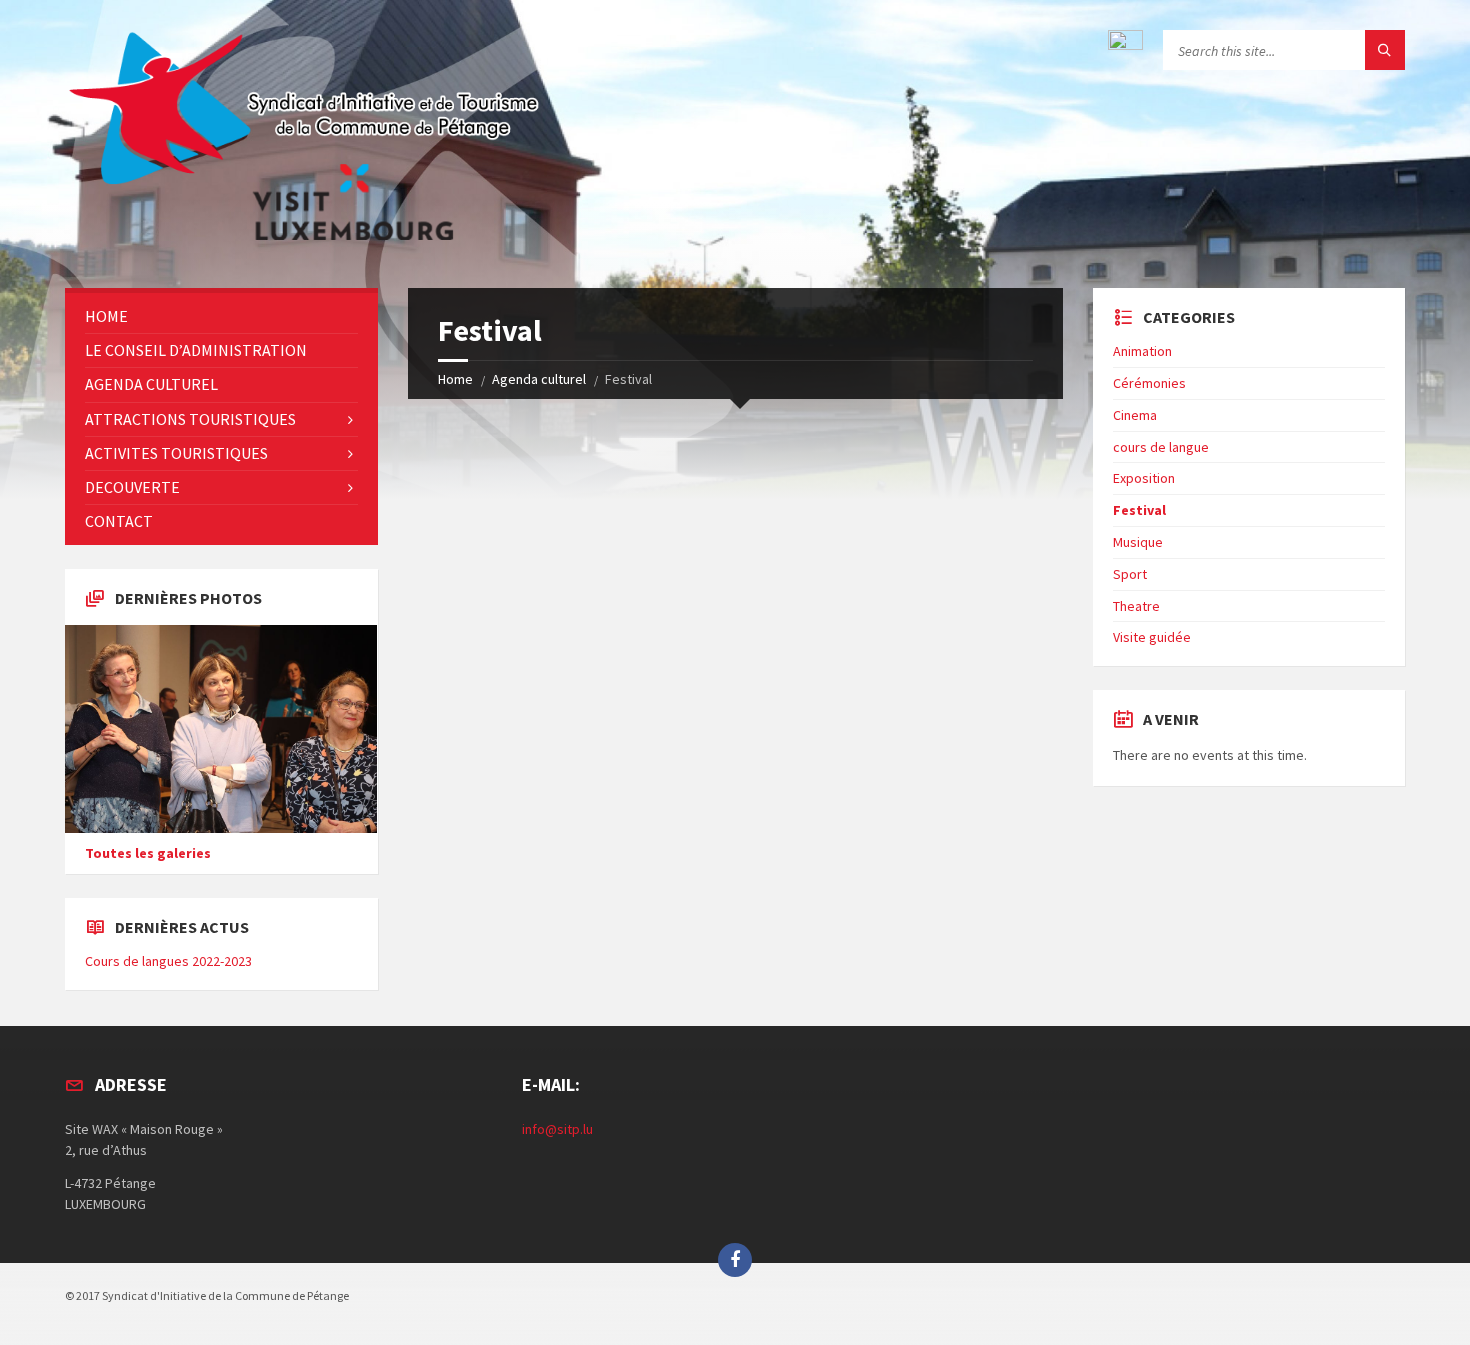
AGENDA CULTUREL (151, 384)
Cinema (1135, 415)
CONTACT (119, 521)
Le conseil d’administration (196, 350)
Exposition (1144, 478)
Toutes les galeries (148, 853)
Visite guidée (1152, 637)
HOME (106, 316)
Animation (1142, 351)
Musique (1138, 542)
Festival (1139, 510)
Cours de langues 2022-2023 (168, 961)
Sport (1130, 574)
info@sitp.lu (557, 1129)
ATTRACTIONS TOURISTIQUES (190, 419)
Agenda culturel (539, 379)
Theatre (1136, 606)
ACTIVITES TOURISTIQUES (176, 453)
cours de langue (1161, 447)
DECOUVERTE (132, 487)
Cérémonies (1149, 383)
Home (455, 379)
